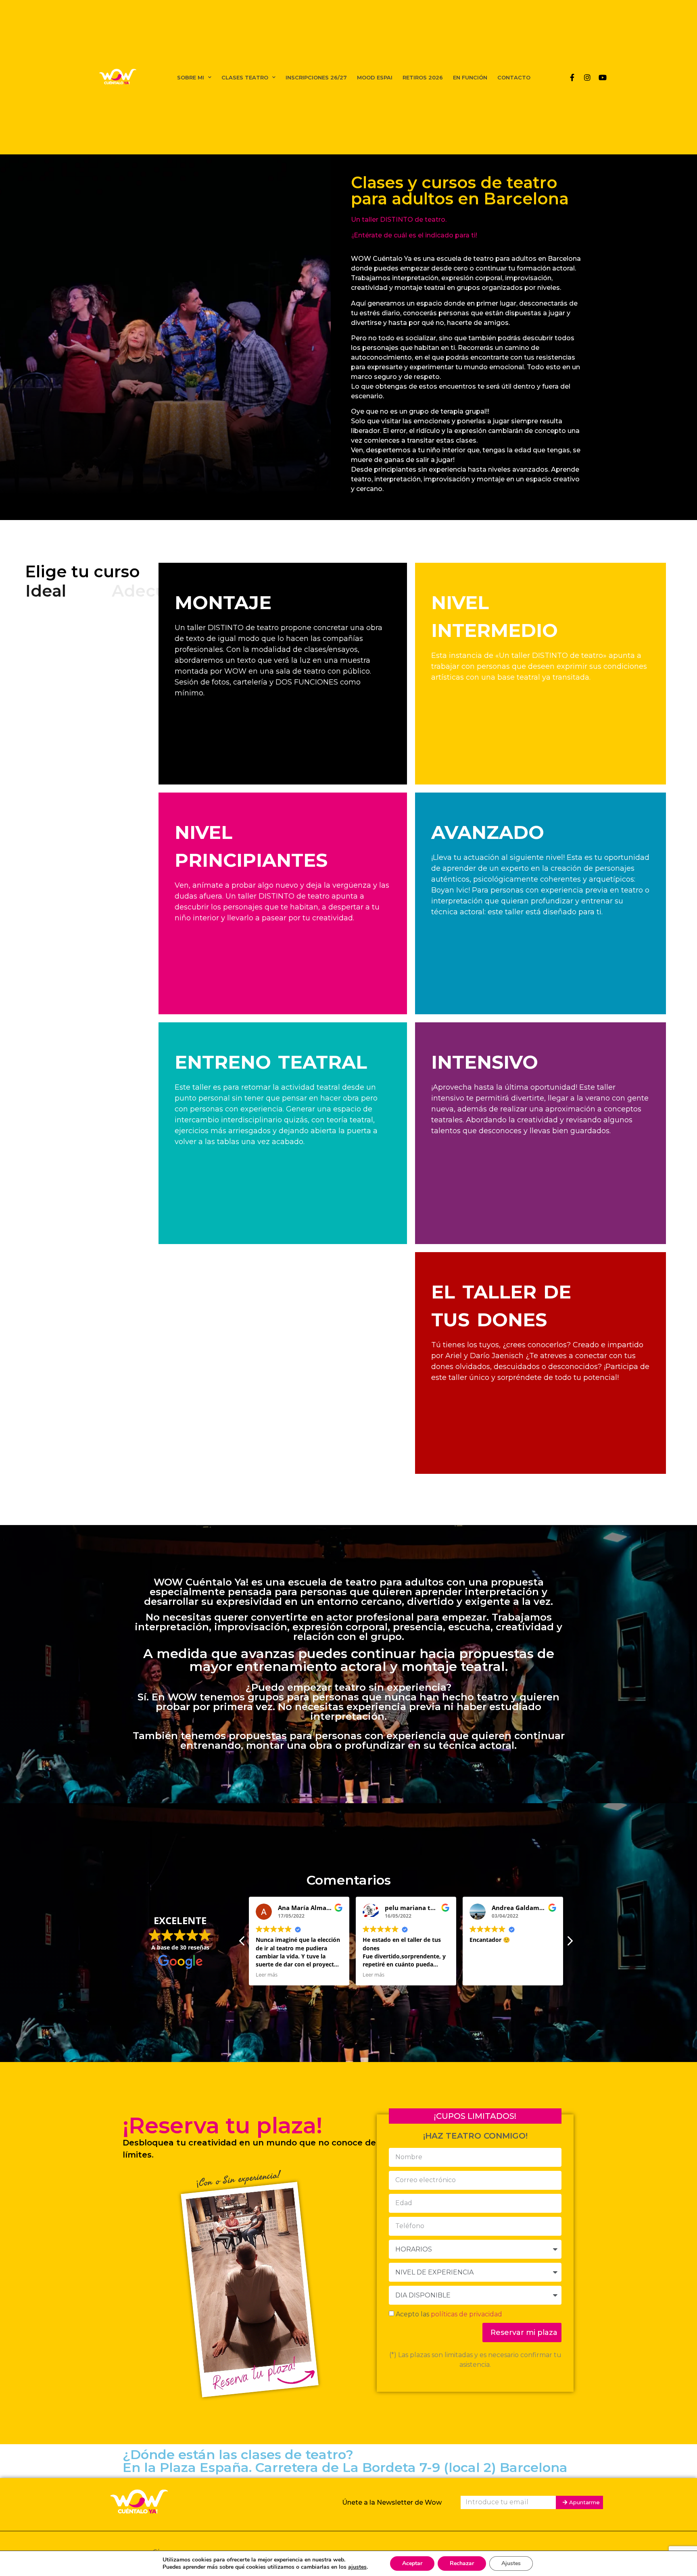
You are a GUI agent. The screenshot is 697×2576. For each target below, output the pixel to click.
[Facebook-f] (572, 77)
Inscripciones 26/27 (316, 77)
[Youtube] (603, 77)
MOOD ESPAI (375, 77)
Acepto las (449, 2314)
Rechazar (462, 2563)
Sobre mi (191, 77)
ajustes (357, 2567)
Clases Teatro (245, 77)
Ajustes (511, 2563)
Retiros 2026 (423, 77)
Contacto (514, 77)
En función (470, 77)
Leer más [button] (267, 1975)
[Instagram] (587, 77)
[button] (570, 1943)
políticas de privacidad (466, 2314)
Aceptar (412, 2563)
